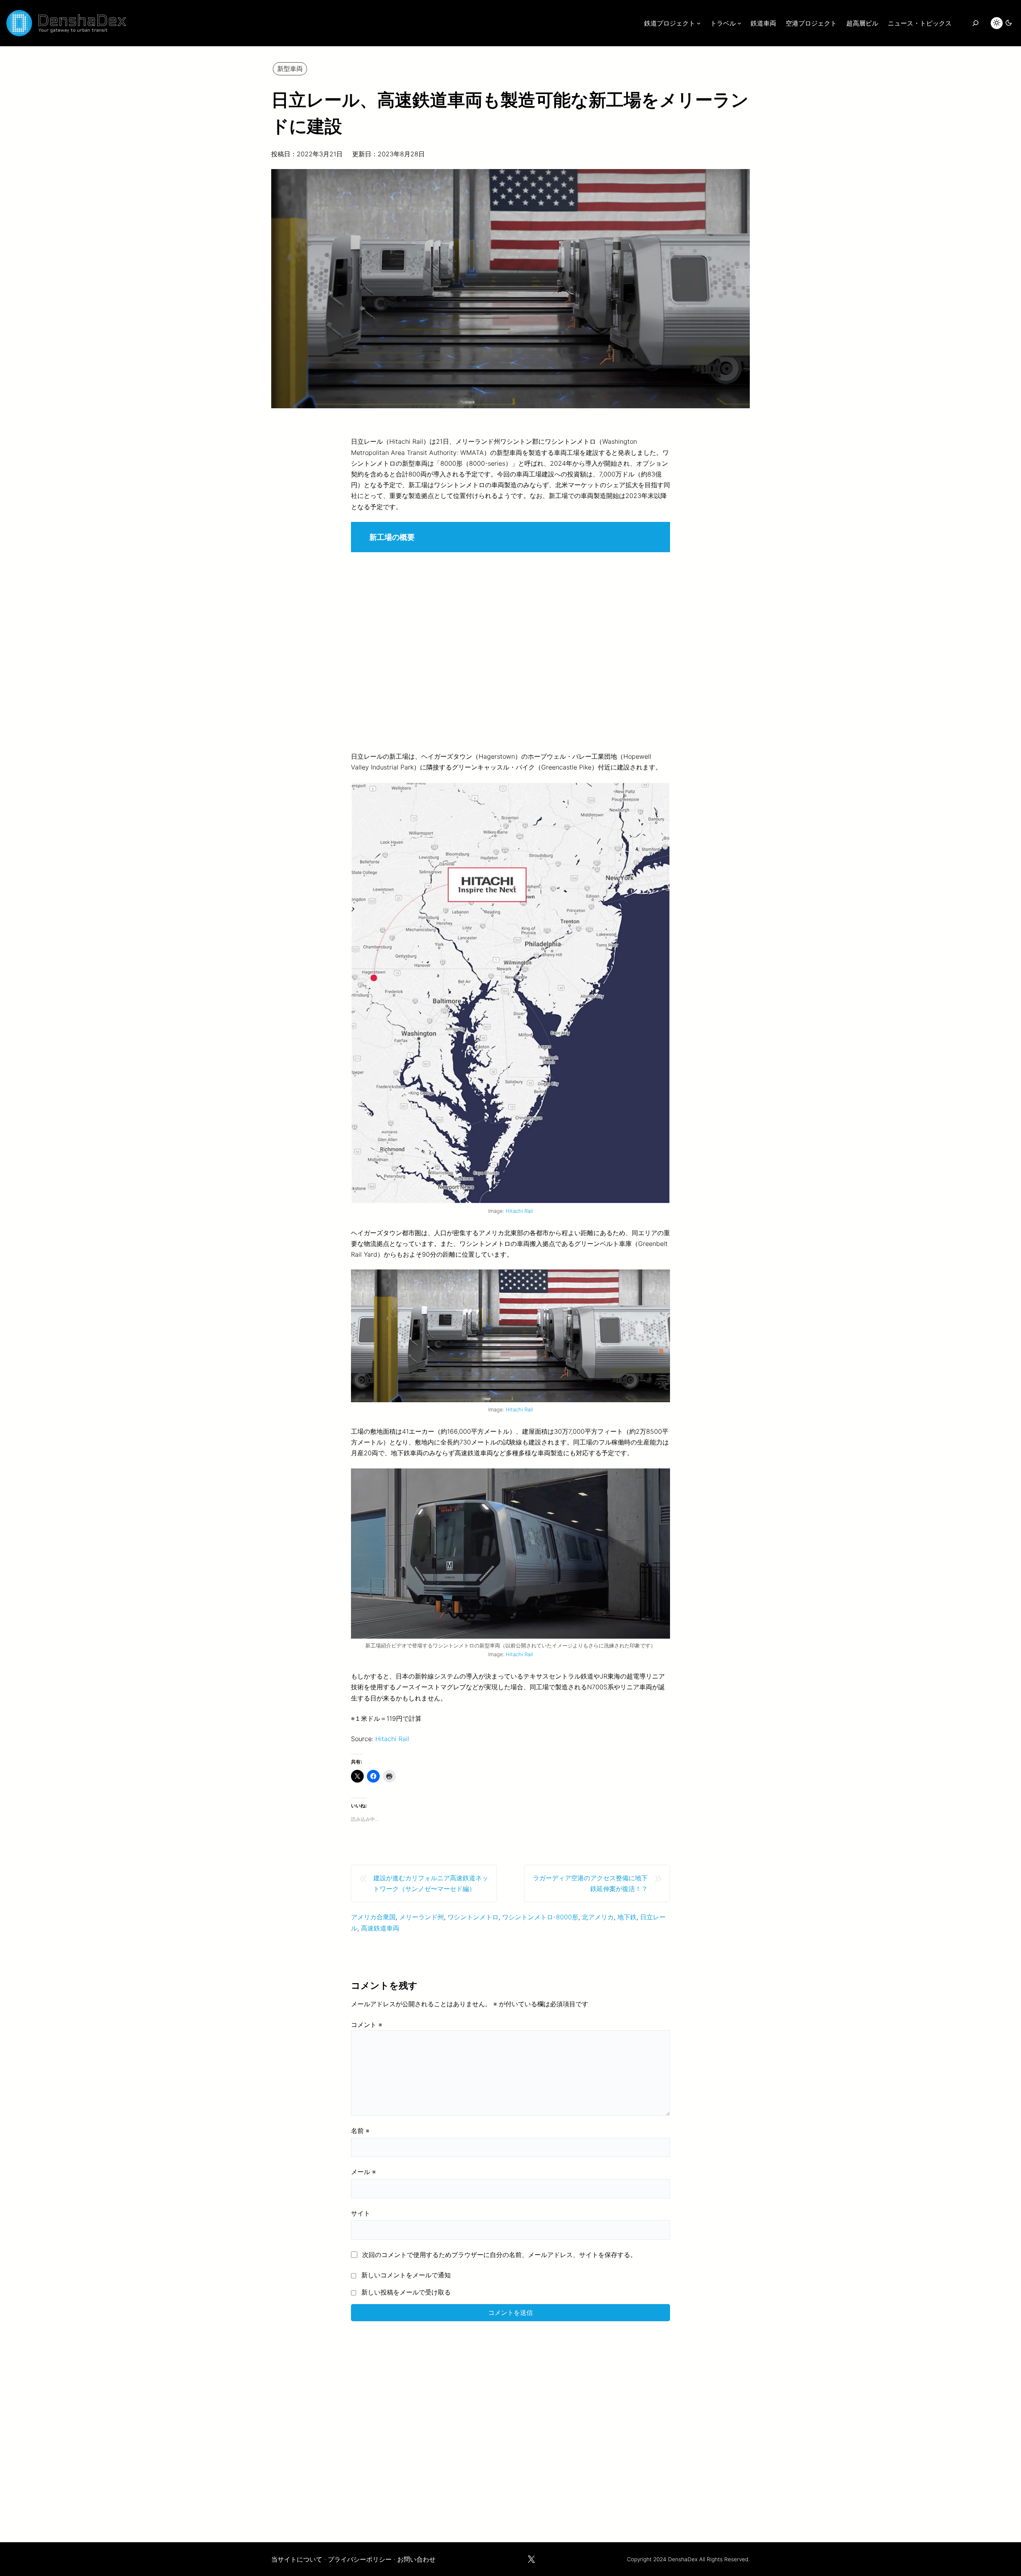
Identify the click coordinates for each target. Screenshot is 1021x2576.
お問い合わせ (416, 2559)
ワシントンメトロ (473, 1917)
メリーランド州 (422, 1917)
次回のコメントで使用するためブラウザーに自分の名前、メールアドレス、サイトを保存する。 (499, 2255)
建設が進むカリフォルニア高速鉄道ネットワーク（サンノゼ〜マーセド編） (431, 1883)
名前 (360, 2131)
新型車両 (290, 69)
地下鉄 (627, 1917)
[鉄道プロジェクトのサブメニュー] (699, 23)
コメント (367, 2025)
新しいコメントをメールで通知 (406, 2275)
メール (363, 2172)
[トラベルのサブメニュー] (739, 23)
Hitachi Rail (519, 1211)
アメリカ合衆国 (373, 1917)
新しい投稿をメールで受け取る (406, 2292)
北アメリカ (598, 1917)
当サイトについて (297, 2559)
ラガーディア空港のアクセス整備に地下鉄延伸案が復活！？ (590, 1883)
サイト (361, 2213)
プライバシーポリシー (360, 2559)
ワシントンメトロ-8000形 (540, 1917)
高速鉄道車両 (380, 1928)
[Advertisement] (510, 2426)
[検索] (975, 23)
